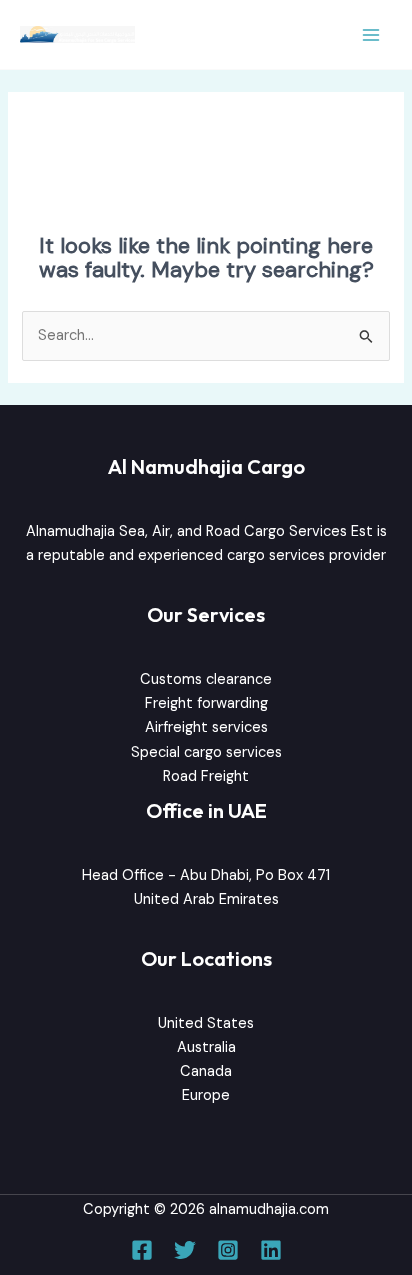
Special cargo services (206, 752)
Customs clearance (206, 679)
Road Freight (206, 776)
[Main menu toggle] (371, 35)
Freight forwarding (206, 703)
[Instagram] (228, 1250)
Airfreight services (206, 727)
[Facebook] (142, 1250)
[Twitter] (185, 1250)
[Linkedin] (271, 1250)
